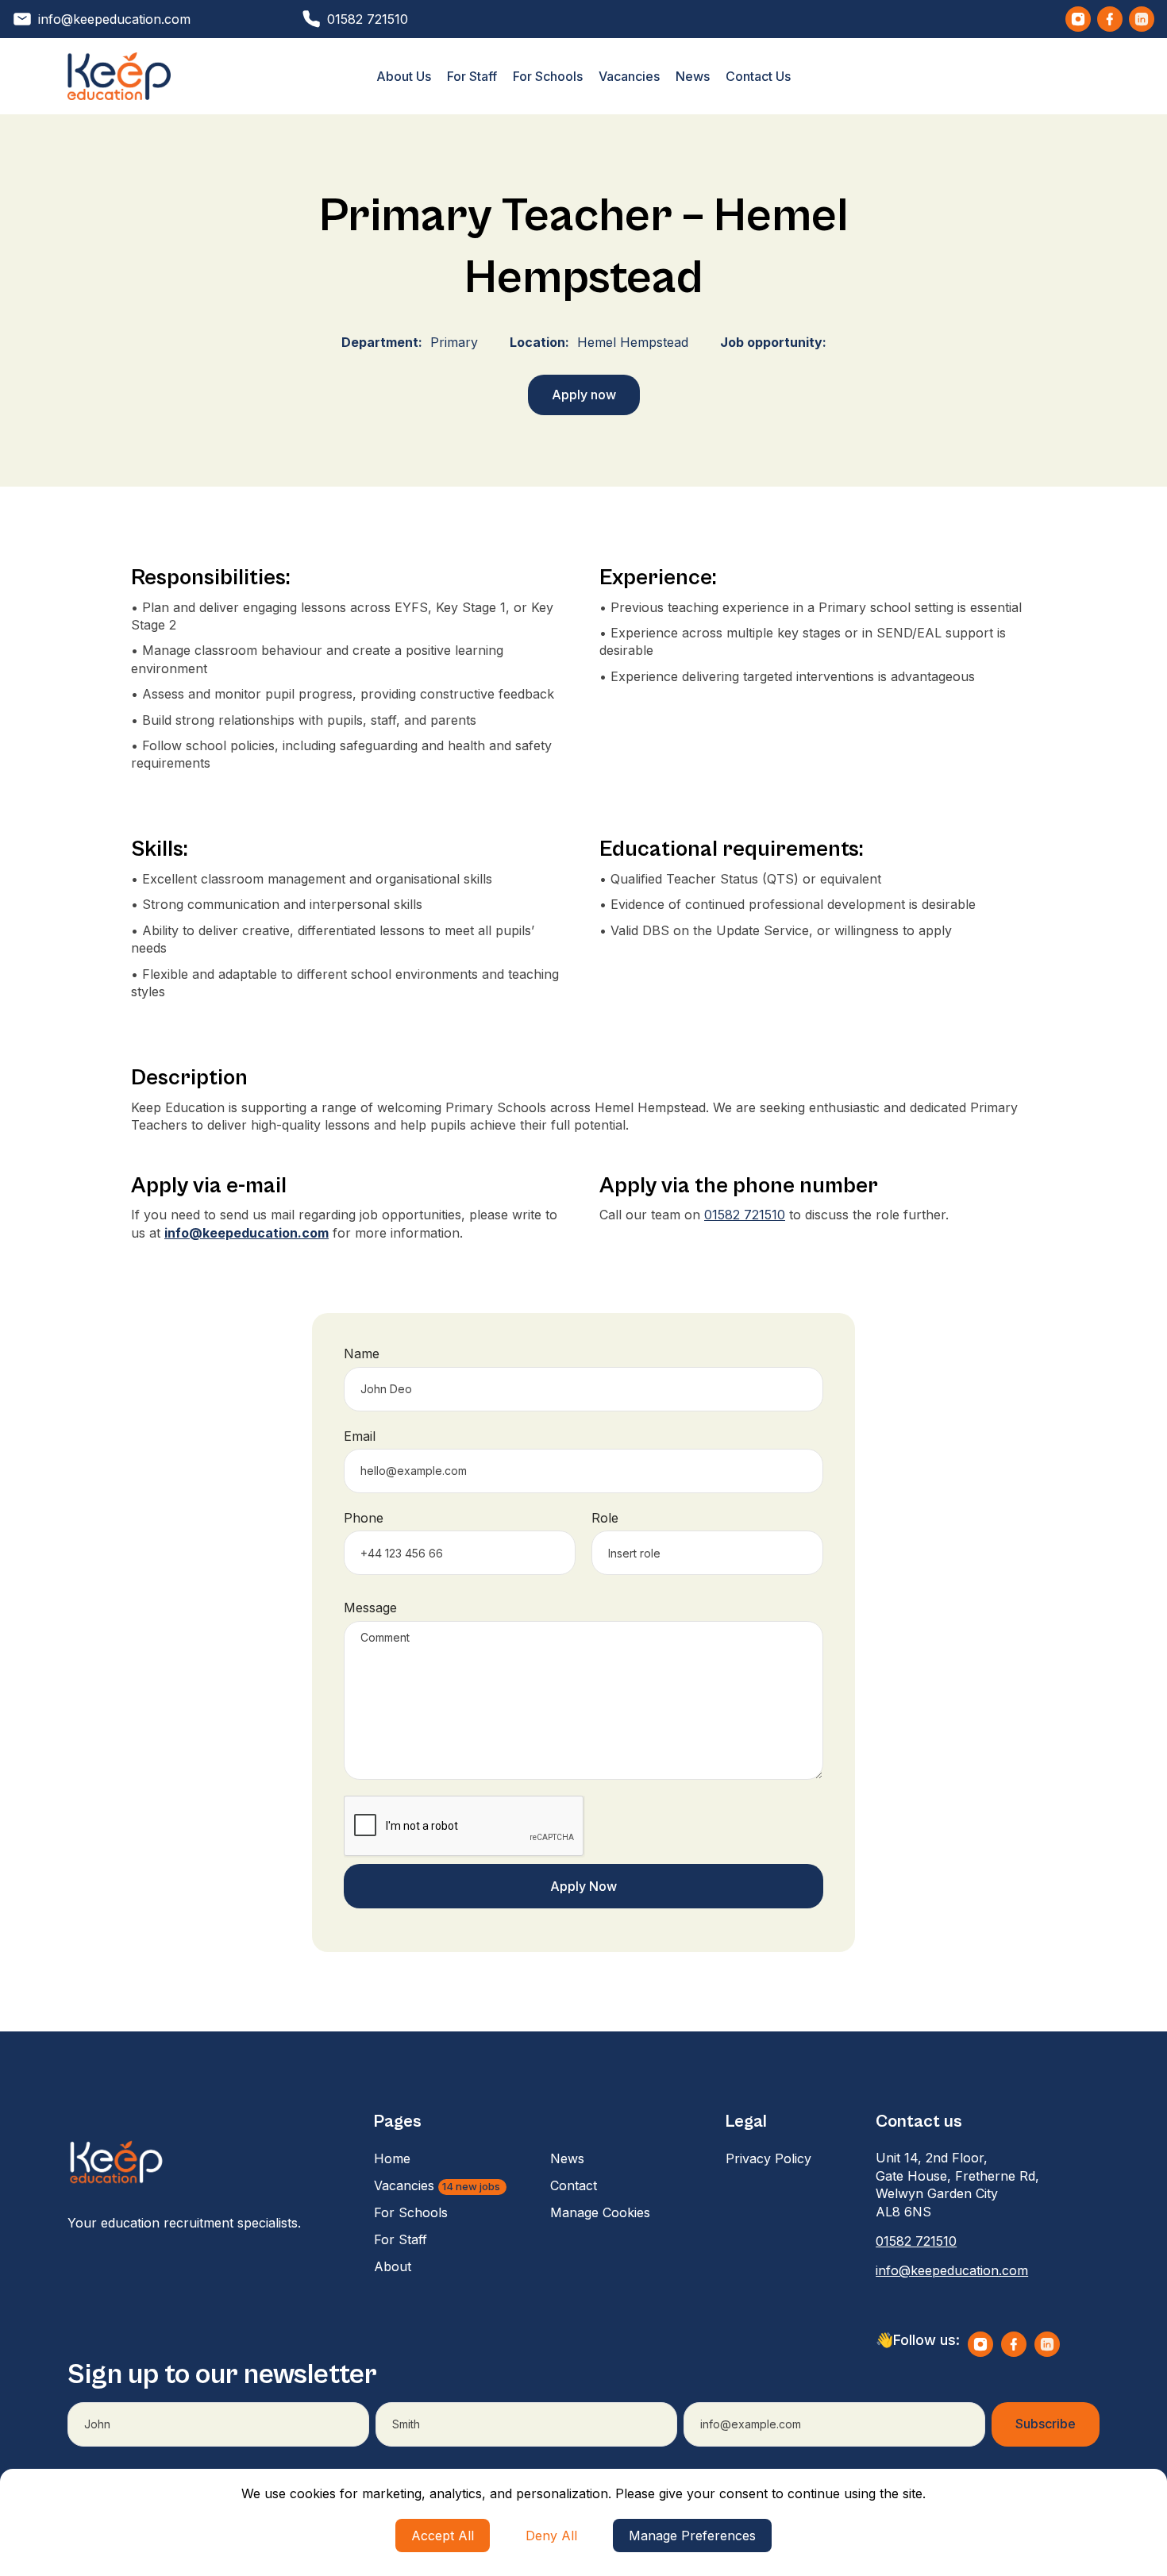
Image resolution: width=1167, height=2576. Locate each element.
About (393, 2266)
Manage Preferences (692, 2536)
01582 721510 (745, 1215)
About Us (404, 76)
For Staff (472, 76)
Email (360, 1436)
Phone (364, 1518)
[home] (119, 76)
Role (605, 1518)
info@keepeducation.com (952, 2270)
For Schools (548, 76)
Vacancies (629, 76)
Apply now (584, 395)
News (693, 76)
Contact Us (758, 76)
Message (370, 1608)
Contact (574, 2185)
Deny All (551, 2536)
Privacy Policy (768, 2158)
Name (362, 1353)
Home (392, 2158)
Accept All (443, 2536)
